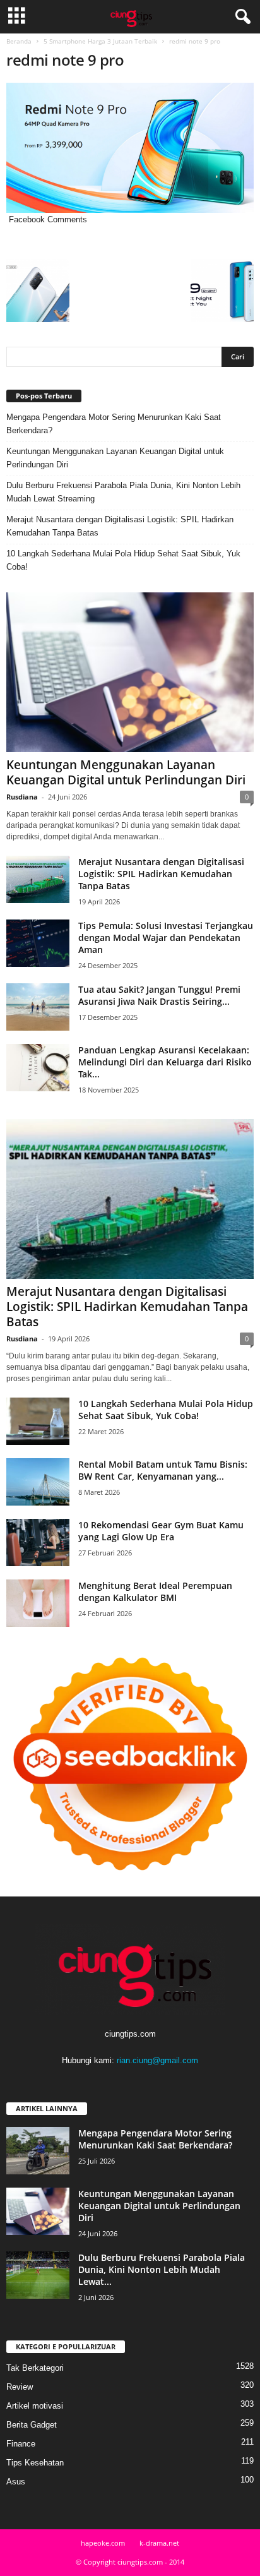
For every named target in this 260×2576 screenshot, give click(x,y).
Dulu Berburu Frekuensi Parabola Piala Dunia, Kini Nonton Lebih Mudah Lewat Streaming (123, 492)
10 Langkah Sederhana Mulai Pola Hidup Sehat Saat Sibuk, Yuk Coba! (123, 560)
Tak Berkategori (35, 2368)
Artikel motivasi (35, 2406)
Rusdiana (22, 797)
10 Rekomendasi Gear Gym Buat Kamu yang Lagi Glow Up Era (161, 1531)
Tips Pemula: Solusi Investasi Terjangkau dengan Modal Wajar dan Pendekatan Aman (166, 938)
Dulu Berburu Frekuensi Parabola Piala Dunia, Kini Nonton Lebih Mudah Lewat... (162, 2269)
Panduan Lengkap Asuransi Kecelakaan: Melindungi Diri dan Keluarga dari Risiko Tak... (165, 1062)
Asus (16, 2482)
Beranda (19, 41)
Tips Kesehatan (35, 2463)
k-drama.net (159, 2543)
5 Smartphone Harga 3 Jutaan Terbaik (100, 41)
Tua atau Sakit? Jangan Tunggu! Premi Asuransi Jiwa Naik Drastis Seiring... (159, 995)
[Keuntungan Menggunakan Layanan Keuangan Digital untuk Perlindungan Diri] (130, 672)
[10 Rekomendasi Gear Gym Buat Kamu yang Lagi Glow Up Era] (38, 1543)
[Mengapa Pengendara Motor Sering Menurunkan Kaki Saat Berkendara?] (38, 2151)
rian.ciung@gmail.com (157, 2060)
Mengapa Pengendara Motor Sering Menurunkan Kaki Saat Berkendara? (114, 424)
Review (20, 2387)
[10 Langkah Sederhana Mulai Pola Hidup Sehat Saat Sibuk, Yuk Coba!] (38, 1421)
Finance (21, 2444)
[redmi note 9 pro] (130, 148)
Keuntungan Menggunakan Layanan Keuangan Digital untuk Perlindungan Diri (115, 458)
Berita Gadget (32, 2425)
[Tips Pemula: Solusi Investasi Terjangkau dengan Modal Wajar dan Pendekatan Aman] (38, 943)
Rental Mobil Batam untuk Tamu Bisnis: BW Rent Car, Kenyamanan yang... (163, 1470)
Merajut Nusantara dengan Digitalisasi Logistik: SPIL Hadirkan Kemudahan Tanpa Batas (120, 526)
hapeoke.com (103, 2543)
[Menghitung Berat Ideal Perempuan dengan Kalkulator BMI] (38, 1603)
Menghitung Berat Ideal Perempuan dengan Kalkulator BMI (155, 1591)
